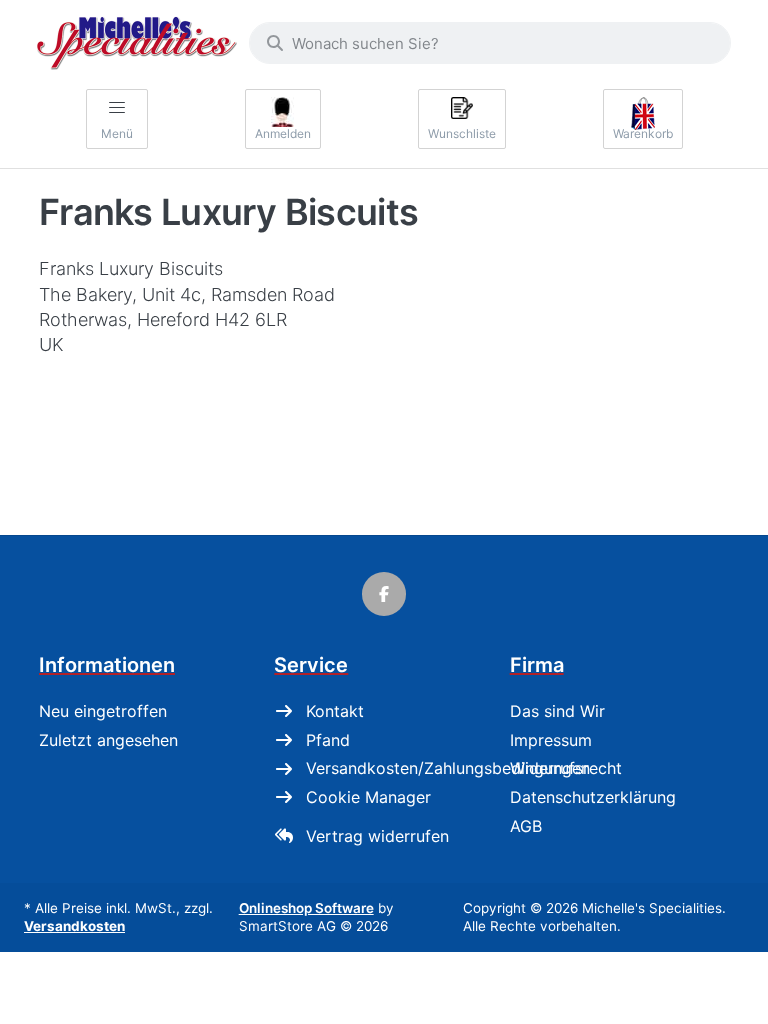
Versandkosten (74, 926)
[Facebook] (384, 594)
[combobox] (490, 43)
